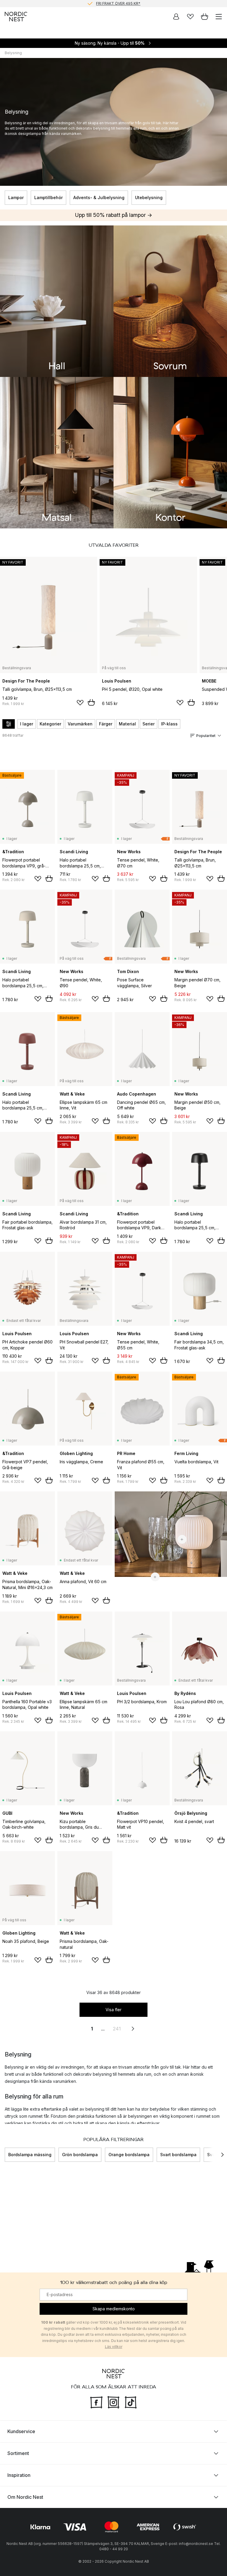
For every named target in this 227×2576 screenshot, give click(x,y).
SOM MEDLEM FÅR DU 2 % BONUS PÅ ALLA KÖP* (118, 7)
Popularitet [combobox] (206, 736)
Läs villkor (114, 2347)
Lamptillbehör (48, 197)
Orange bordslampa (129, 2155)
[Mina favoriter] (190, 17)
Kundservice (21, 2431)
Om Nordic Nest (25, 2497)
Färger (106, 724)
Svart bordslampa (178, 2155)
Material (127, 724)
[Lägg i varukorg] (91, 702)
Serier (149, 724)
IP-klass (169, 724)
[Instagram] (113, 2402)
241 (117, 2029)
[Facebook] (96, 2402)
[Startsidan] (16, 17)
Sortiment (18, 2453)
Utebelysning (149, 197)
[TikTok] (131, 2402)
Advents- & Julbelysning (99, 197)
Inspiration (19, 2475)
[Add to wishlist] (80, 703)
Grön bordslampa (80, 2155)
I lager (27, 724)
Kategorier (50, 724)
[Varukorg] (205, 17)
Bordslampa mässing (30, 2155)
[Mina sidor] (176, 17)
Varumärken (80, 724)
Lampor (16, 197)
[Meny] (219, 17)
